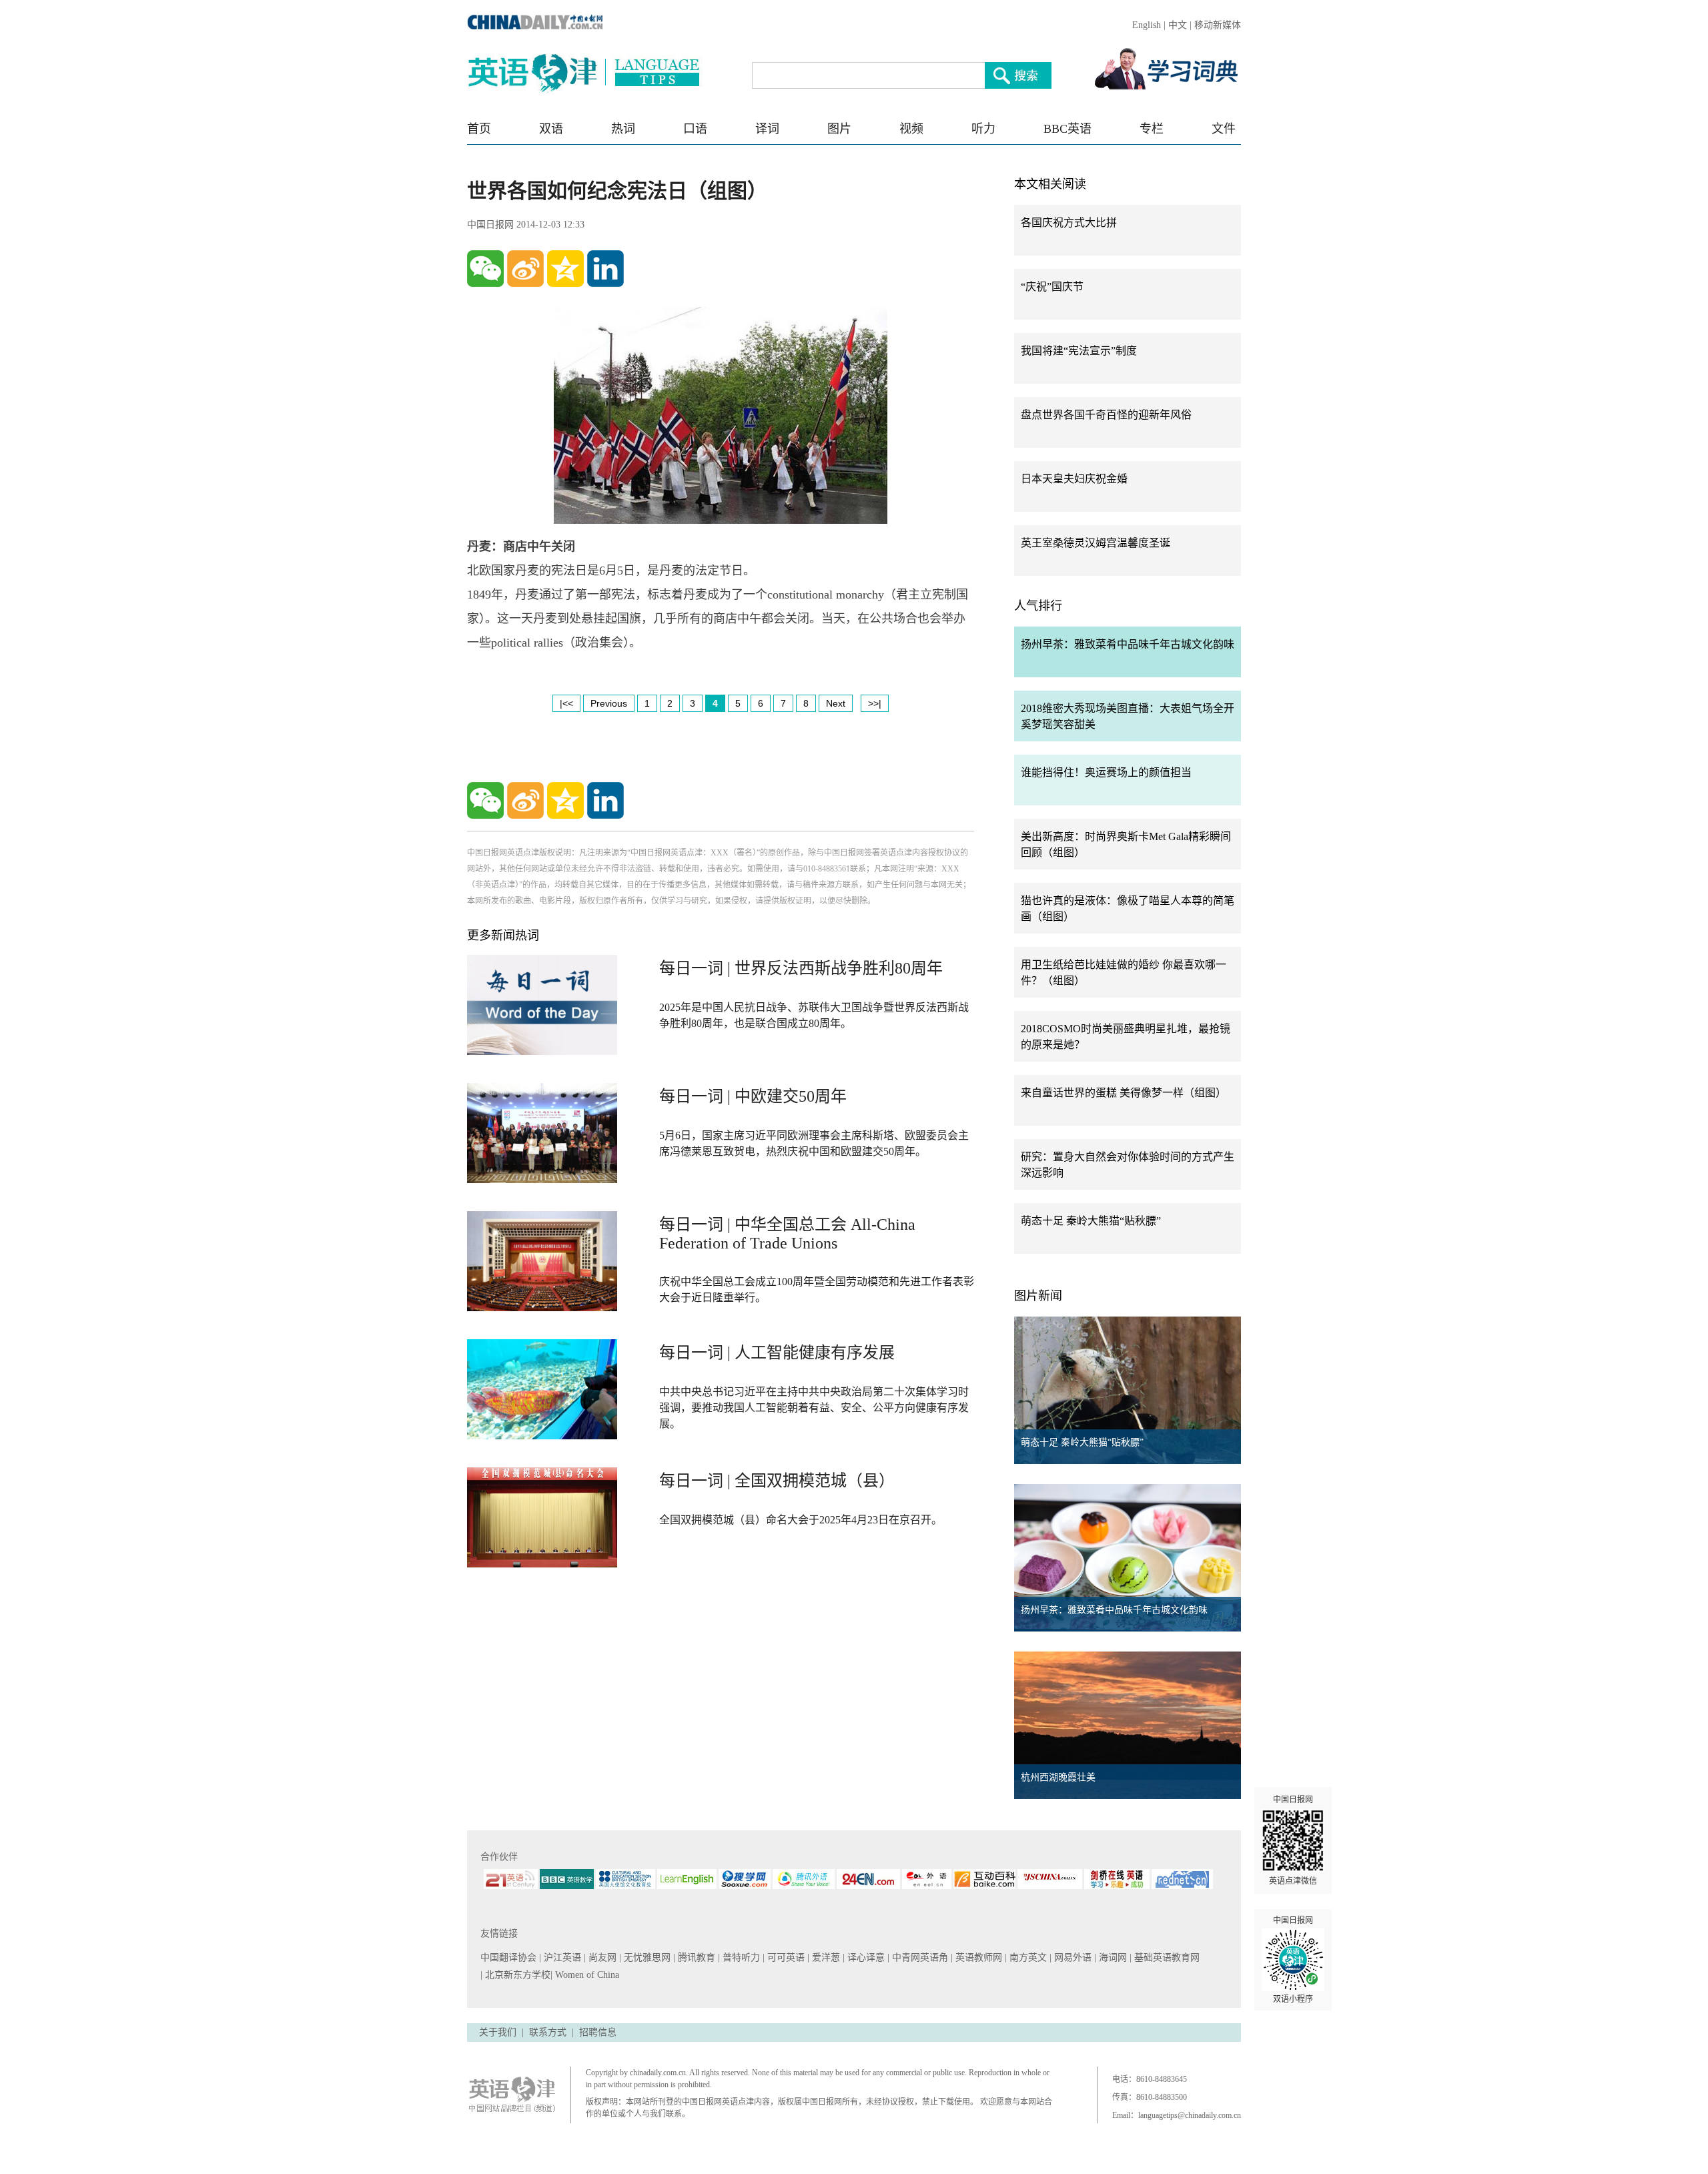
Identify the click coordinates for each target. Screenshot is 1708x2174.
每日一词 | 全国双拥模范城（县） (777, 1481)
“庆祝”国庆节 (1052, 287)
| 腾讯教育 (696, 1957)
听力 (983, 129)
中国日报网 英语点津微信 (1293, 1840)
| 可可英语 (785, 1957)
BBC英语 (1067, 129)
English (1147, 25)
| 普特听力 (740, 1957)
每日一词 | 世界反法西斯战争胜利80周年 (801, 968)
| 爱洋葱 (825, 1957)
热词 (623, 129)
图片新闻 (1038, 1296)
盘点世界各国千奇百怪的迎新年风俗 (1106, 415)
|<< (566, 703)
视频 (911, 129)
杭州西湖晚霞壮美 (1058, 1777)
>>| (875, 703)
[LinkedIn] (605, 269)
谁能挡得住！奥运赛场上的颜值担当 (1106, 772)
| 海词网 (1112, 1957)
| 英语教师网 (978, 1957)
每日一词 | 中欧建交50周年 (753, 1096)
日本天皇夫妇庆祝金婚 (1074, 479)
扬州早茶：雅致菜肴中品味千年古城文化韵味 (1128, 644)
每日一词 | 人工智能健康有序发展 (777, 1353)
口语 (695, 129)
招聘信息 (598, 2032)
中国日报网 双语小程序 (1293, 1960)
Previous (609, 703)
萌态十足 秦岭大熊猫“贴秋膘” (1091, 1221)
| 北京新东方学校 (515, 1975)
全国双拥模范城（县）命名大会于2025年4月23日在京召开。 (801, 1520)
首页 (479, 129)
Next (836, 703)
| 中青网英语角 (919, 1957)
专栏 (1152, 129)
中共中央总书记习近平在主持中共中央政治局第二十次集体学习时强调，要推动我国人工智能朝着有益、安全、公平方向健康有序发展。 (814, 1408)
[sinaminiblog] (525, 269)
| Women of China (585, 1975)
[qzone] (565, 269)
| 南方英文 (1027, 1957)
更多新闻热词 (503, 936)
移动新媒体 (1218, 25)
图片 (839, 129)
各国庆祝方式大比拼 (1069, 223)
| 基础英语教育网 (1166, 1957)
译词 (767, 129)
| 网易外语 (1072, 1957)
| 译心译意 (865, 1957)
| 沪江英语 (561, 1957)
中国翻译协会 (510, 1957)
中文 (1178, 25)
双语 (551, 129)
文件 (1224, 129)
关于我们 (498, 2032)
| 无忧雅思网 (646, 1957)
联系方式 (548, 2032)
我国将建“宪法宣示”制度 (1079, 351)
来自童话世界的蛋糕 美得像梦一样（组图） (1124, 1093)
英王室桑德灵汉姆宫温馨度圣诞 (1096, 543)
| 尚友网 (601, 1957)
